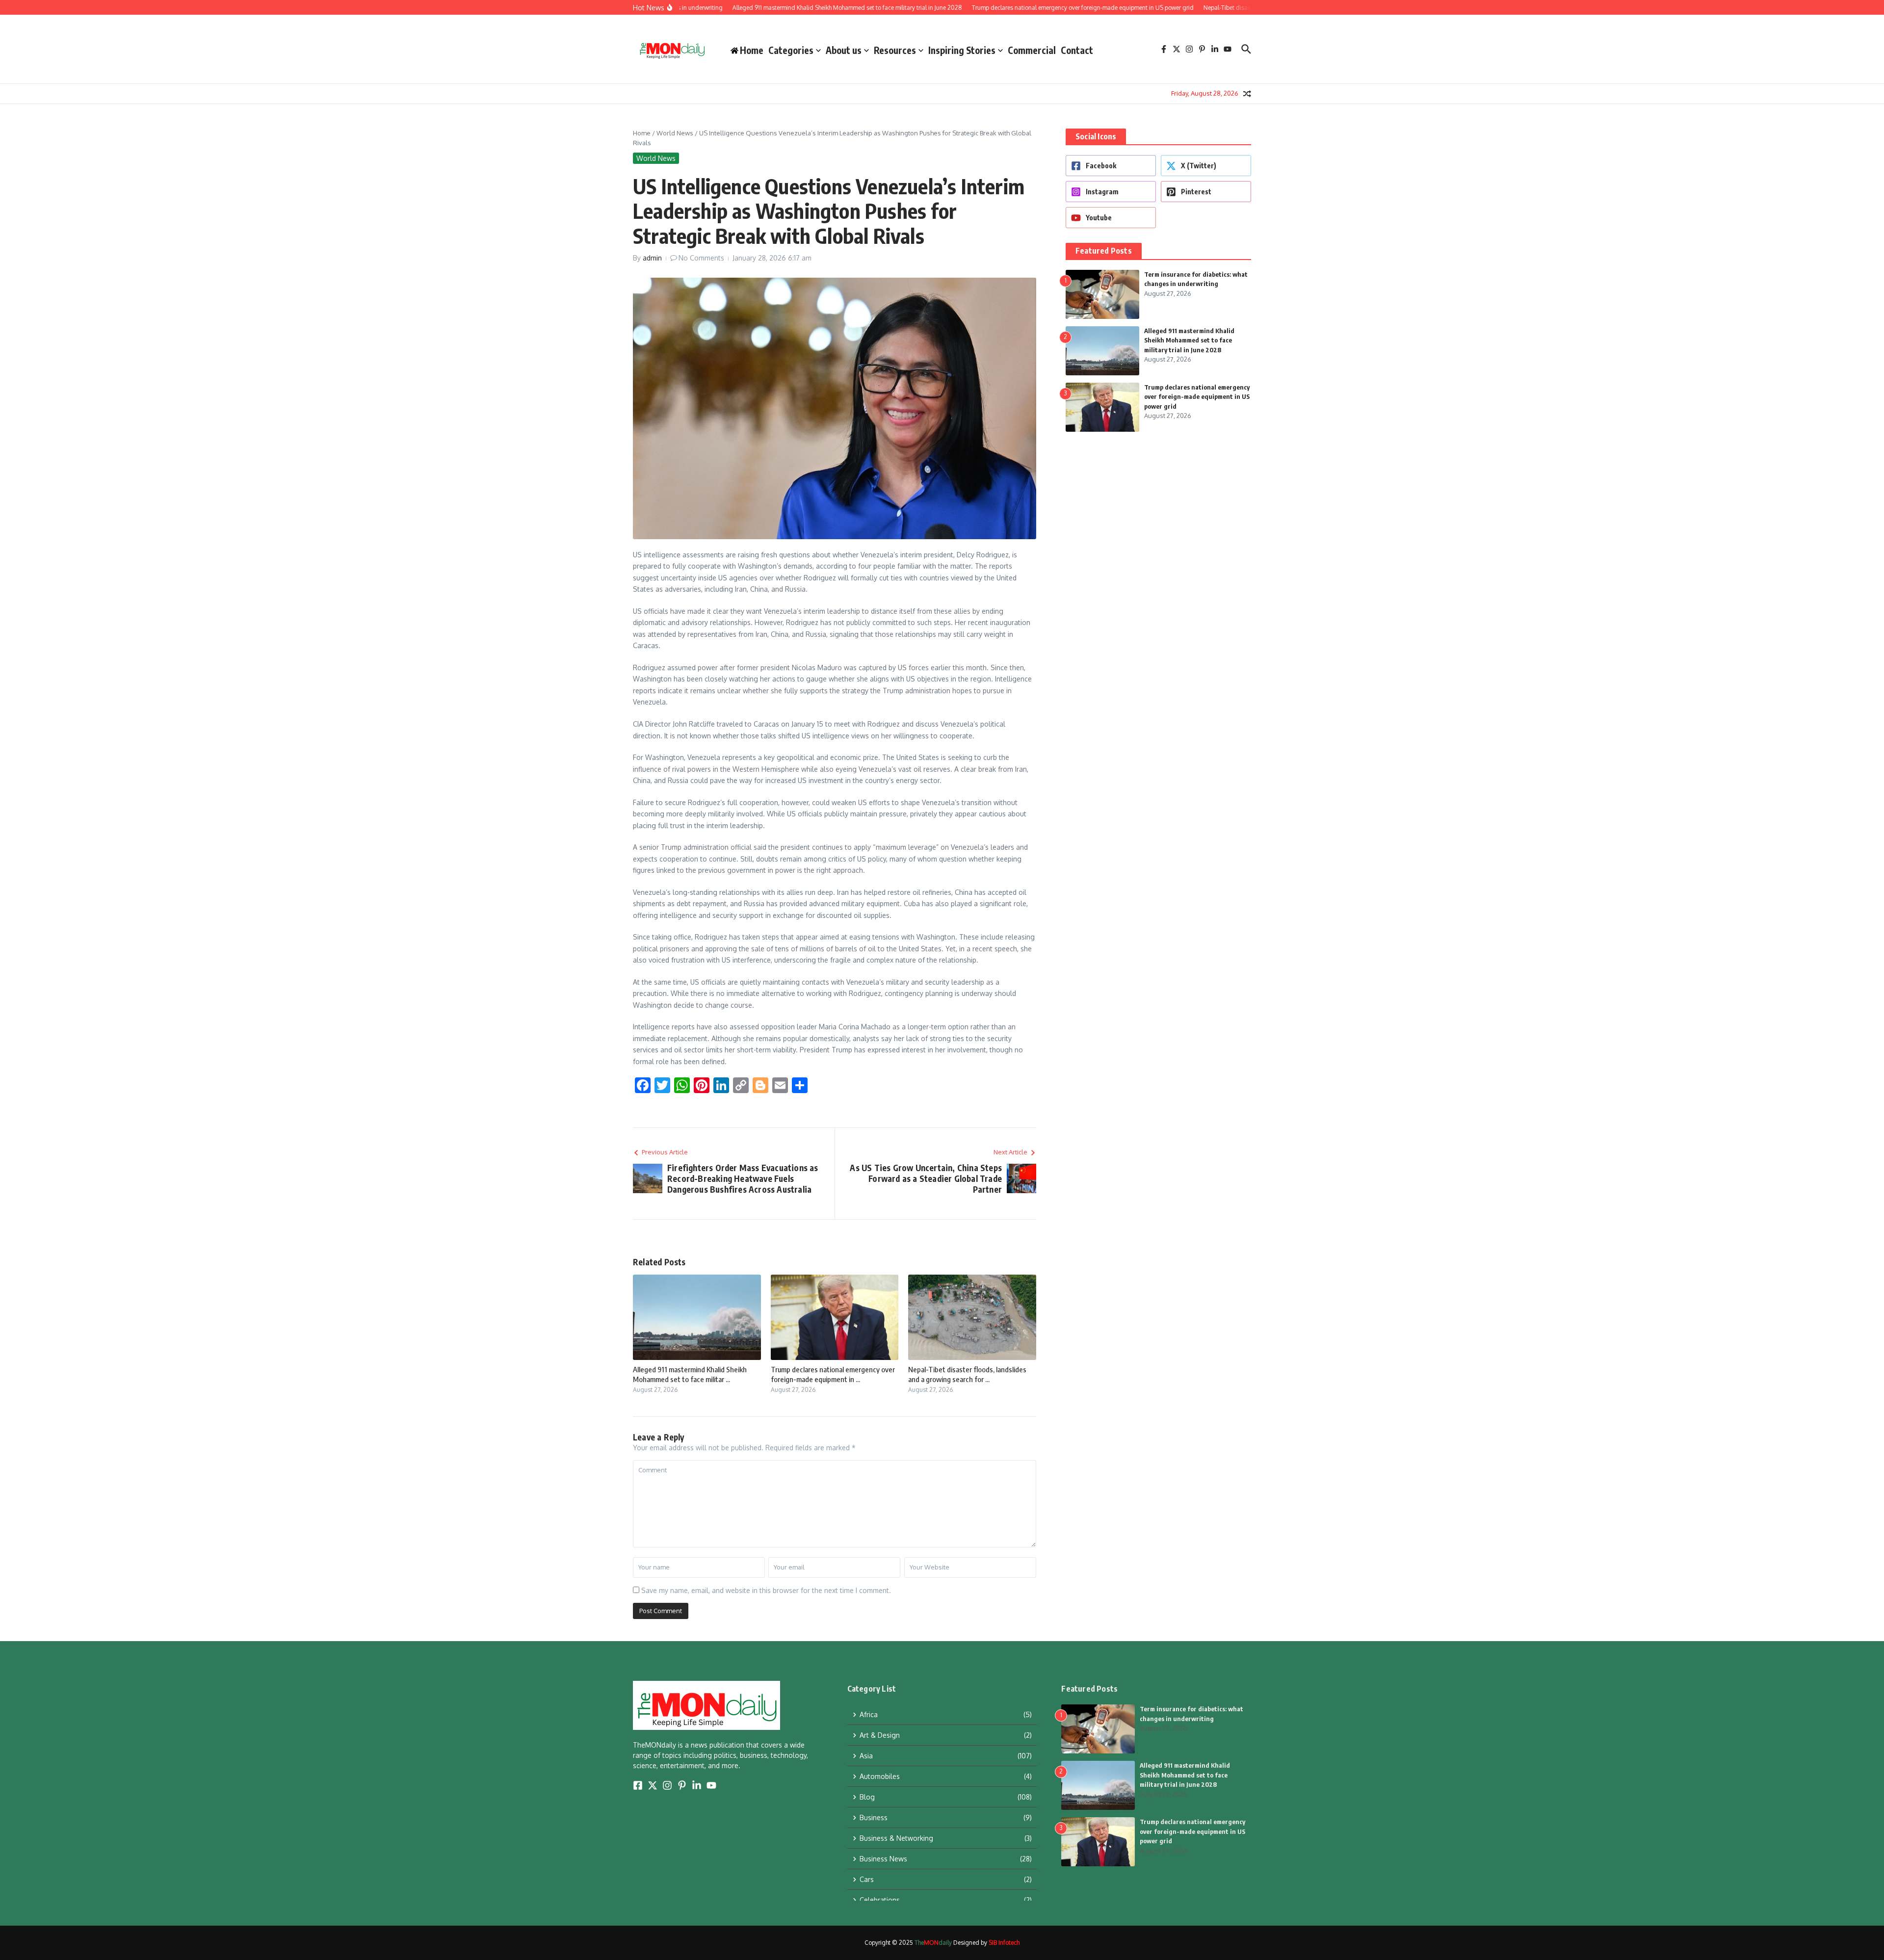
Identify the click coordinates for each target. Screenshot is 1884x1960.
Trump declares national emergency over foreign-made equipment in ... (833, 1374)
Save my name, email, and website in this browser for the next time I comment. (766, 1590)
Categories (791, 50)
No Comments (701, 258)
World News (675, 133)
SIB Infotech (1004, 1943)
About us (844, 50)
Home (642, 133)
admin (652, 258)
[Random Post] (1247, 94)
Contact (1077, 50)
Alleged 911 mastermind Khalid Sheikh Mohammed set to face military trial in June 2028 (1189, 340)
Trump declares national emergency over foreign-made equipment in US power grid (1197, 397)
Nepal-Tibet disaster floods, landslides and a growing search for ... (967, 1374)
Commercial (1032, 50)
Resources (895, 50)
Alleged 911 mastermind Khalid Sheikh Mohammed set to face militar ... (690, 1374)
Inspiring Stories (962, 50)
